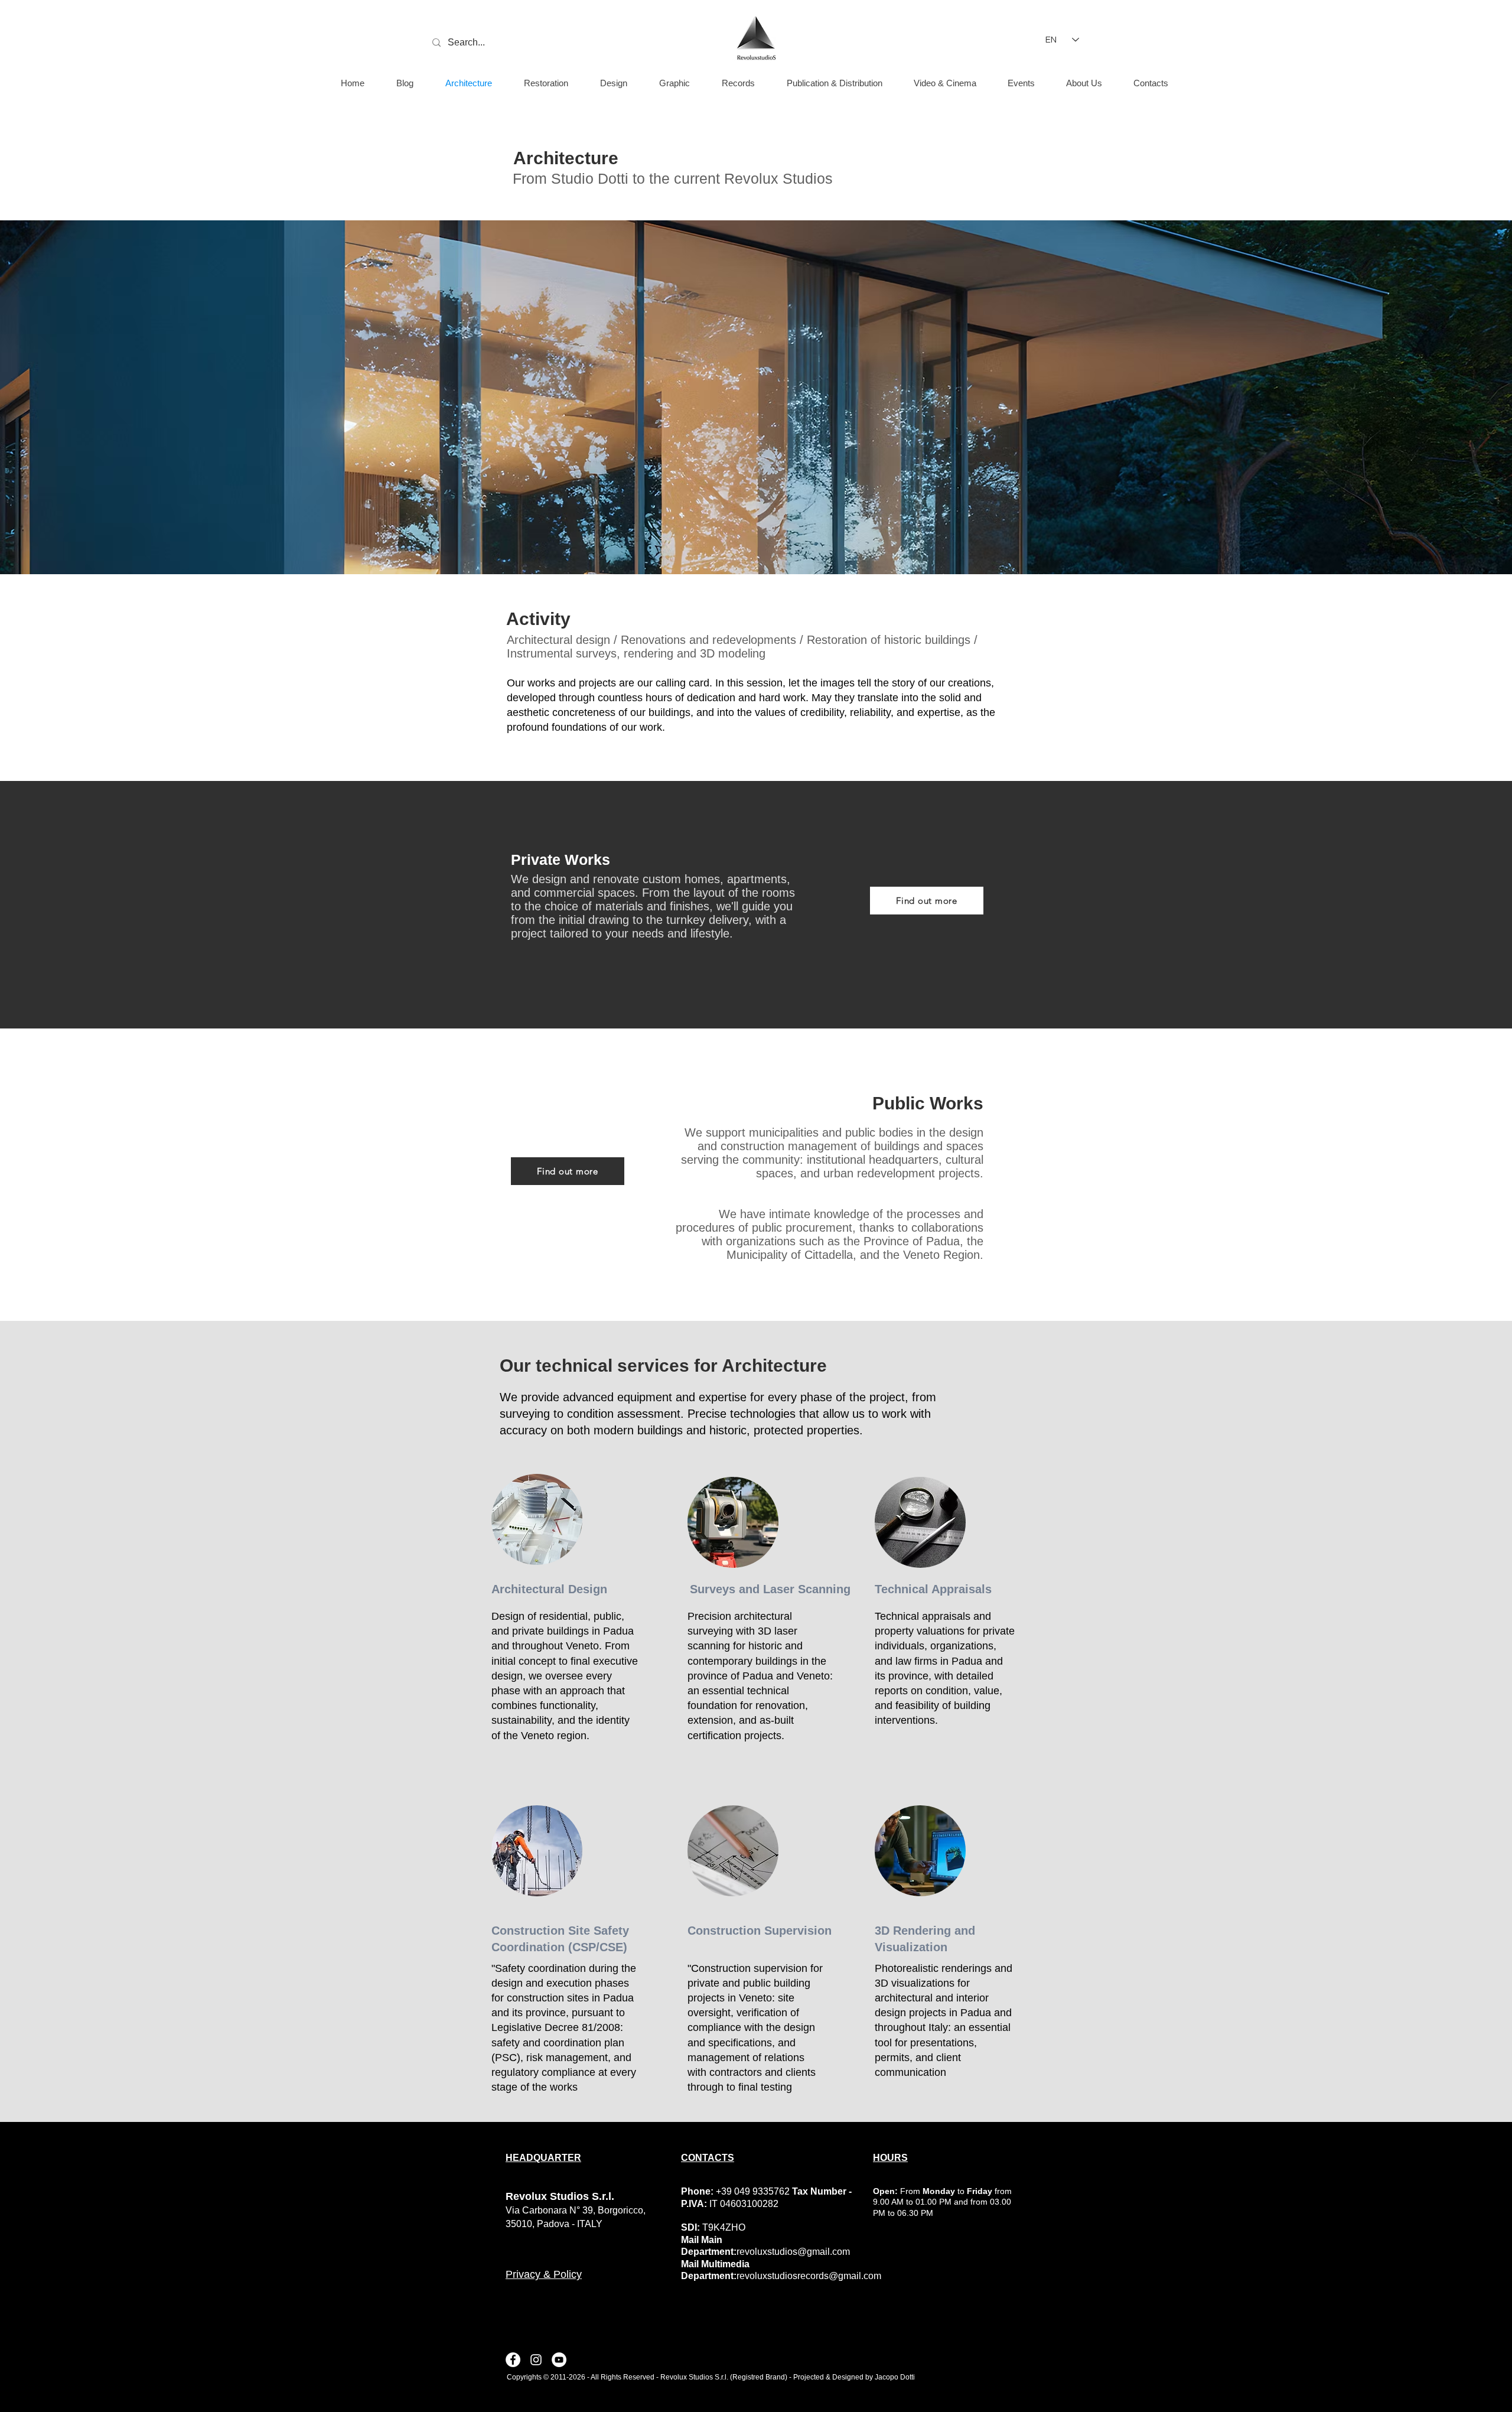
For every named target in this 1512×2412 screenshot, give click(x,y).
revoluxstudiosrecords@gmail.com (809, 2276)
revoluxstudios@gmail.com (793, 2252)
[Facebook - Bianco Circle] (513, 2360)
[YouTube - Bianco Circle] (559, 2360)
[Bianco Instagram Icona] (536, 2360)
